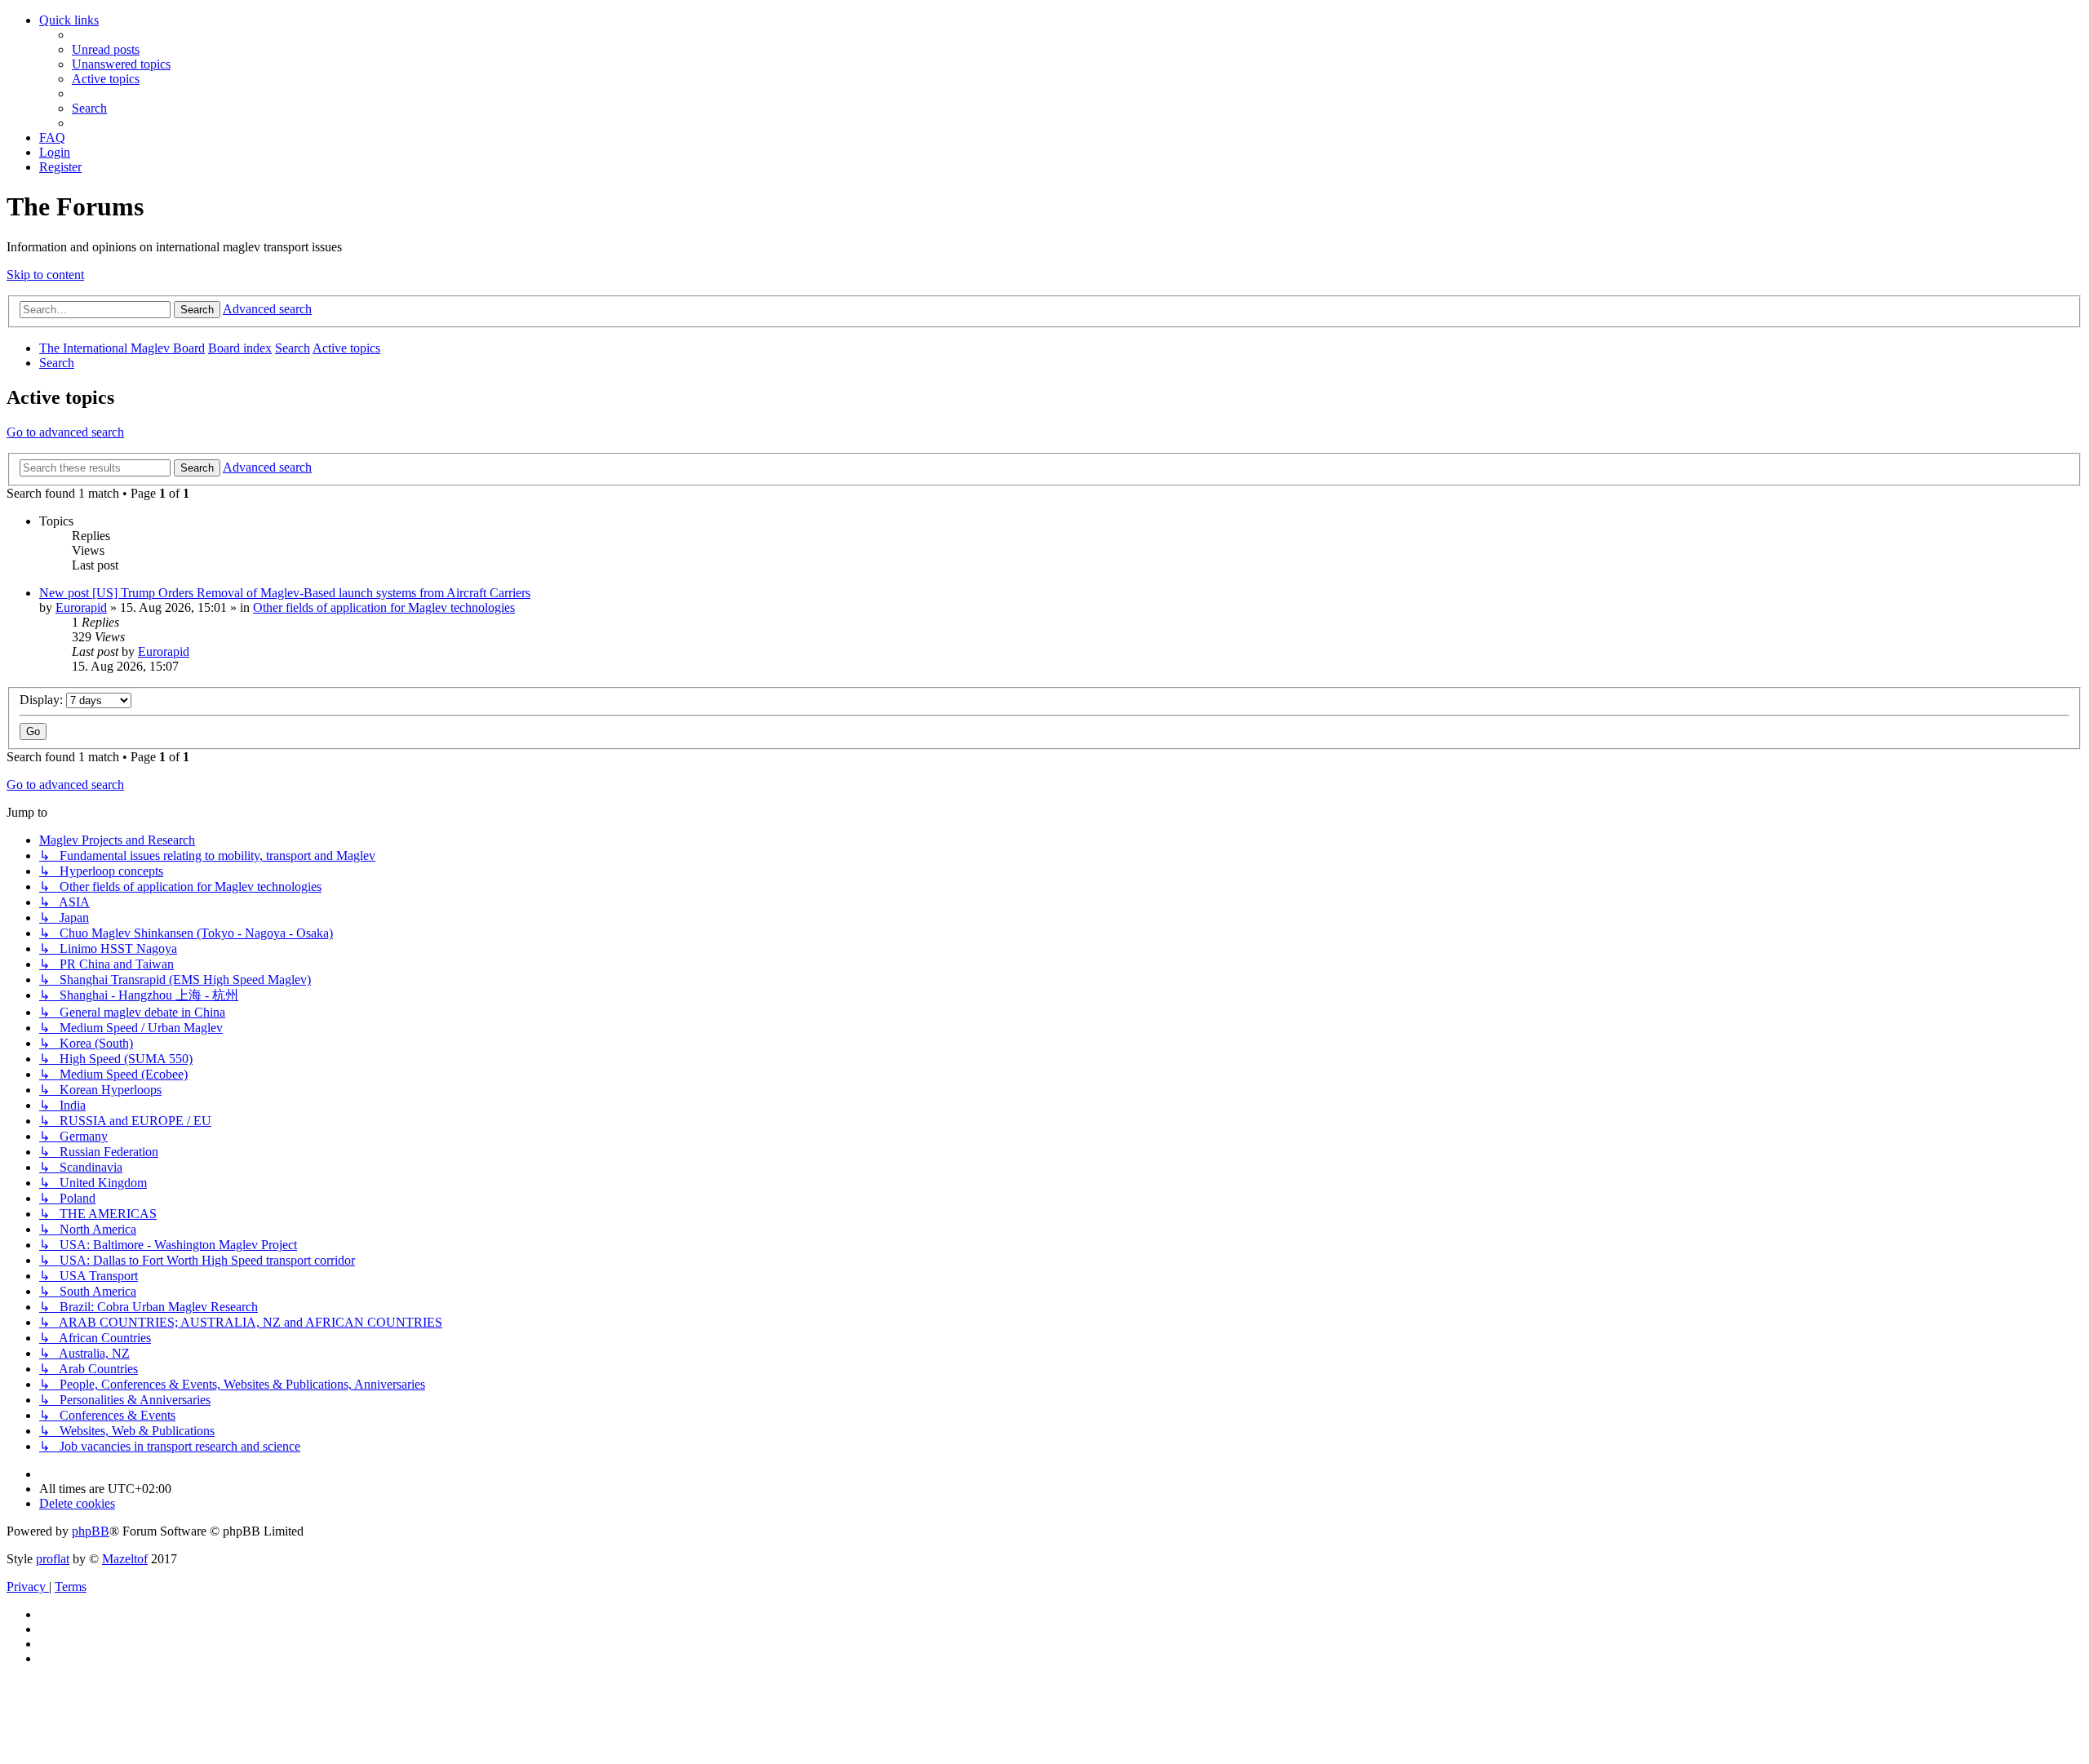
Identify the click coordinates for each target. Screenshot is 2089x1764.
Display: (43, 700)
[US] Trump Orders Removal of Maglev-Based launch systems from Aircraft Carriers (311, 593)
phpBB (91, 1531)
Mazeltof (125, 1559)
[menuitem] (106, 49)
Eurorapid (81, 607)
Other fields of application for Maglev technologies (384, 607)
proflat (53, 1559)
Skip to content (45, 275)
